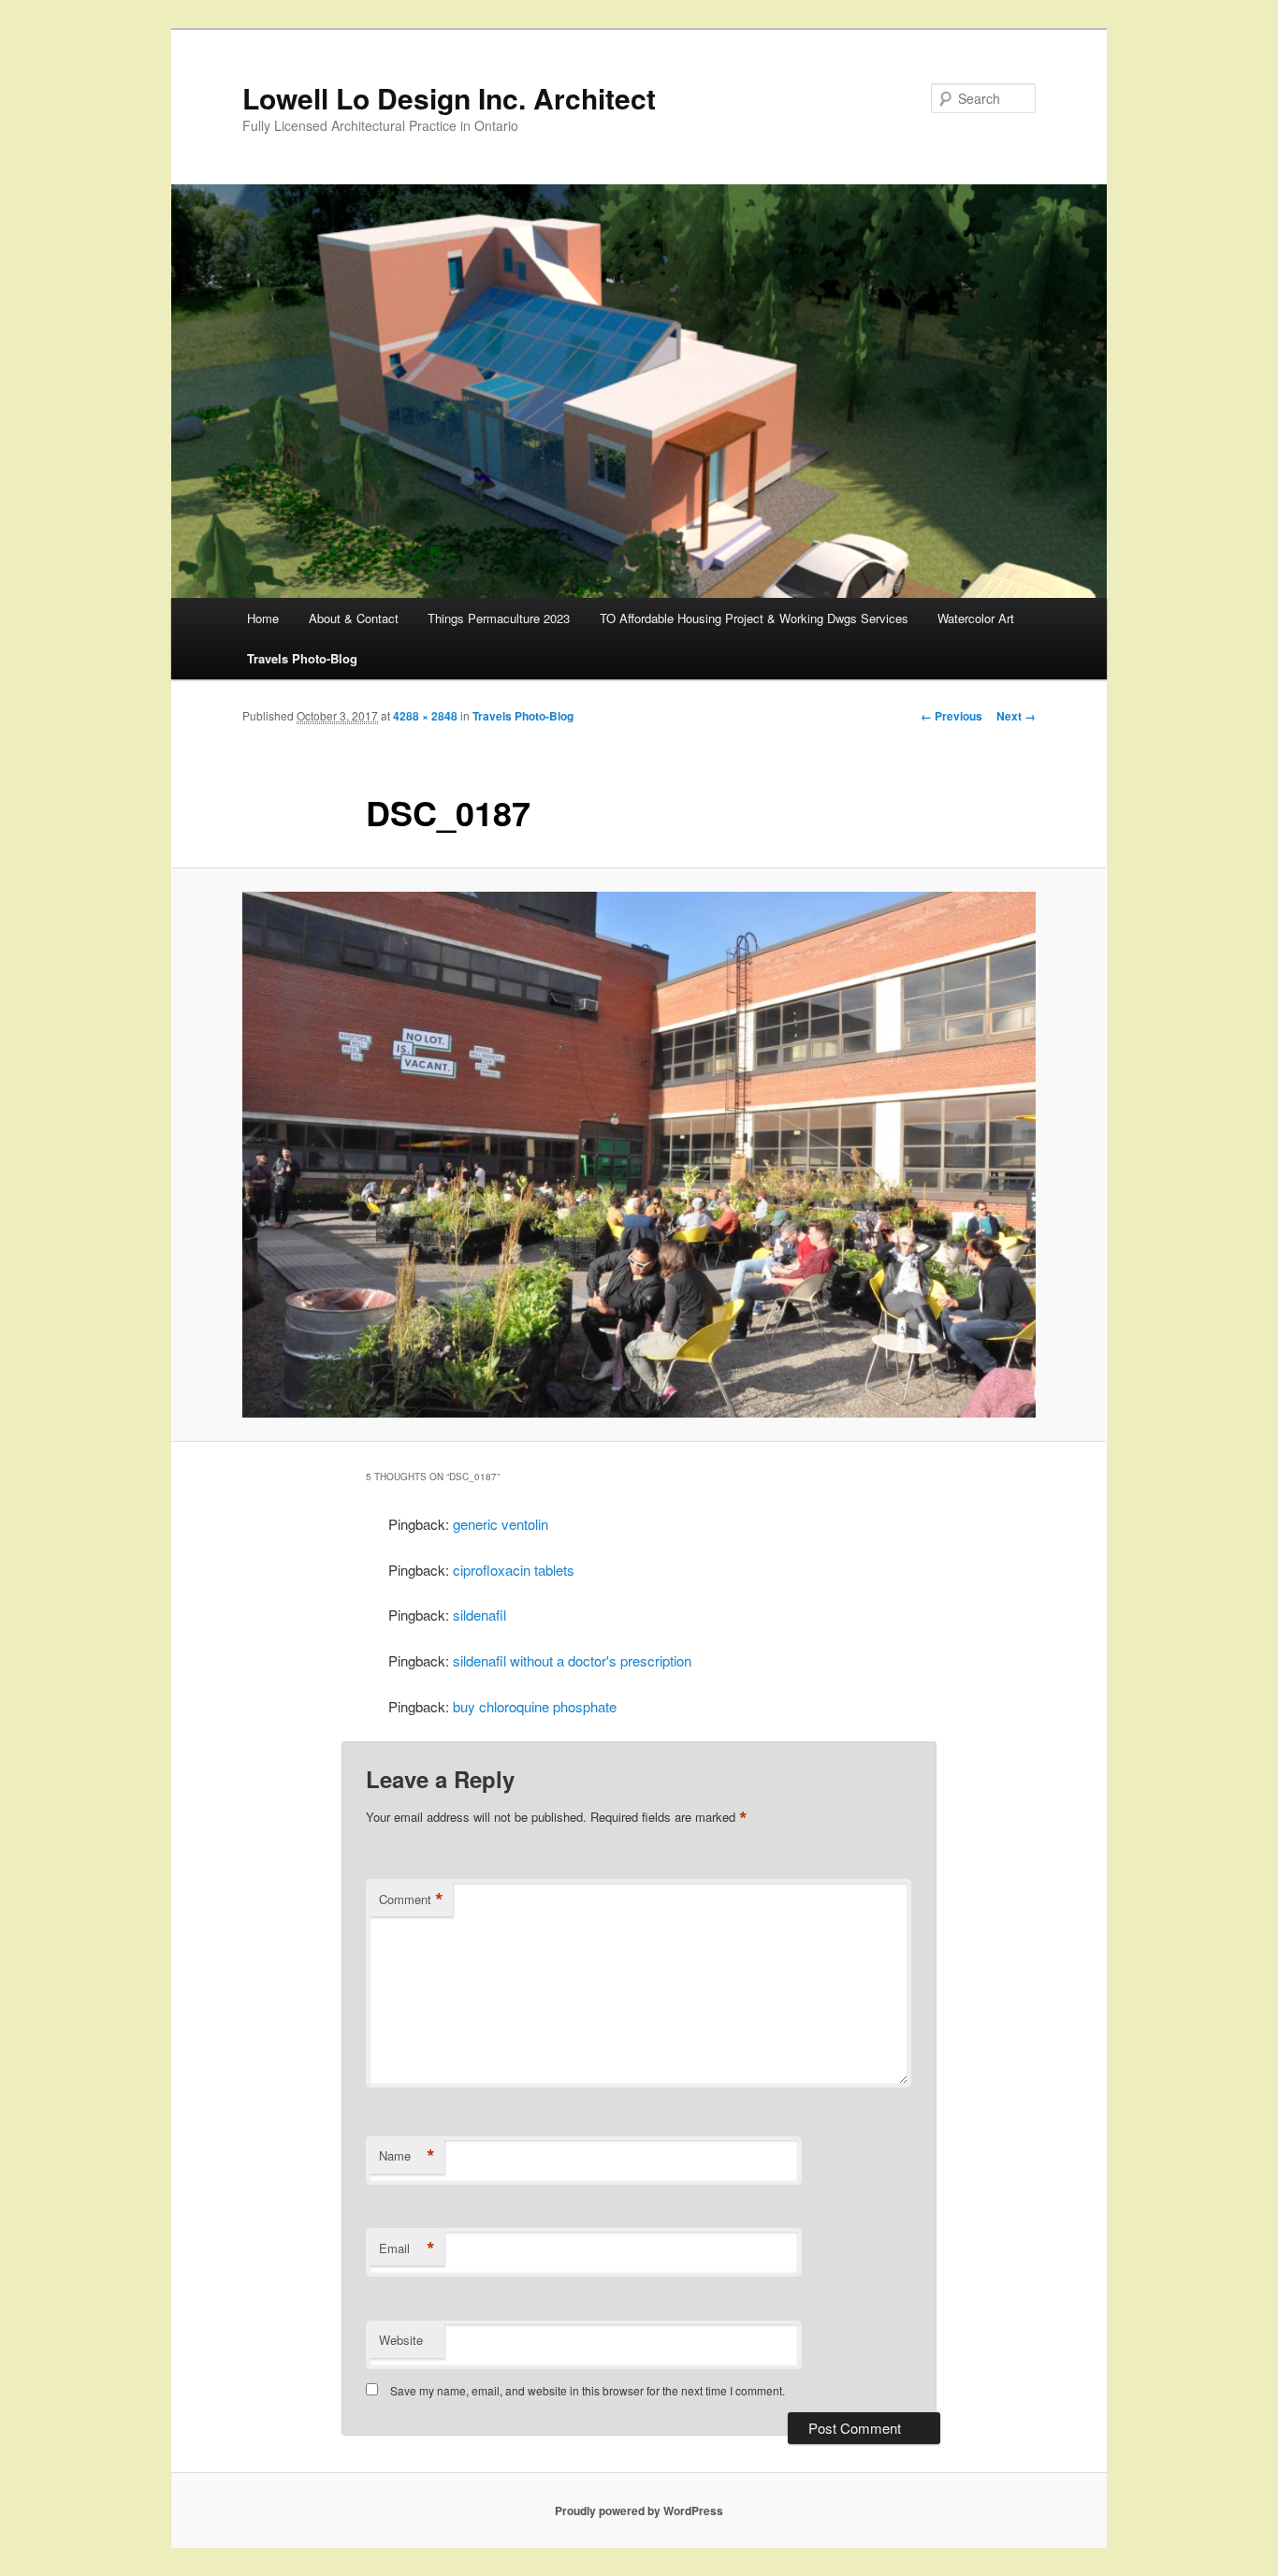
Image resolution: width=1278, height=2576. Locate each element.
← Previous (951, 716)
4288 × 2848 (425, 716)
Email (407, 2249)
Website (401, 2340)
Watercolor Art (976, 618)
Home (263, 618)
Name (407, 2156)
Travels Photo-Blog (302, 658)
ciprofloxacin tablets (514, 1570)
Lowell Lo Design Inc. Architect (449, 98)
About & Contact (354, 618)
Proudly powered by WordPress (639, 2511)
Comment (411, 1899)
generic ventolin (501, 1524)
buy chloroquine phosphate (535, 1706)
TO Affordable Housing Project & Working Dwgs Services (754, 618)
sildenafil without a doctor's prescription (572, 1660)
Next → (1016, 716)
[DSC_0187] (639, 1155)
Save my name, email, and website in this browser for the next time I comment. (588, 2390)
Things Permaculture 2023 (499, 618)
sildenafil (479, 1615)
